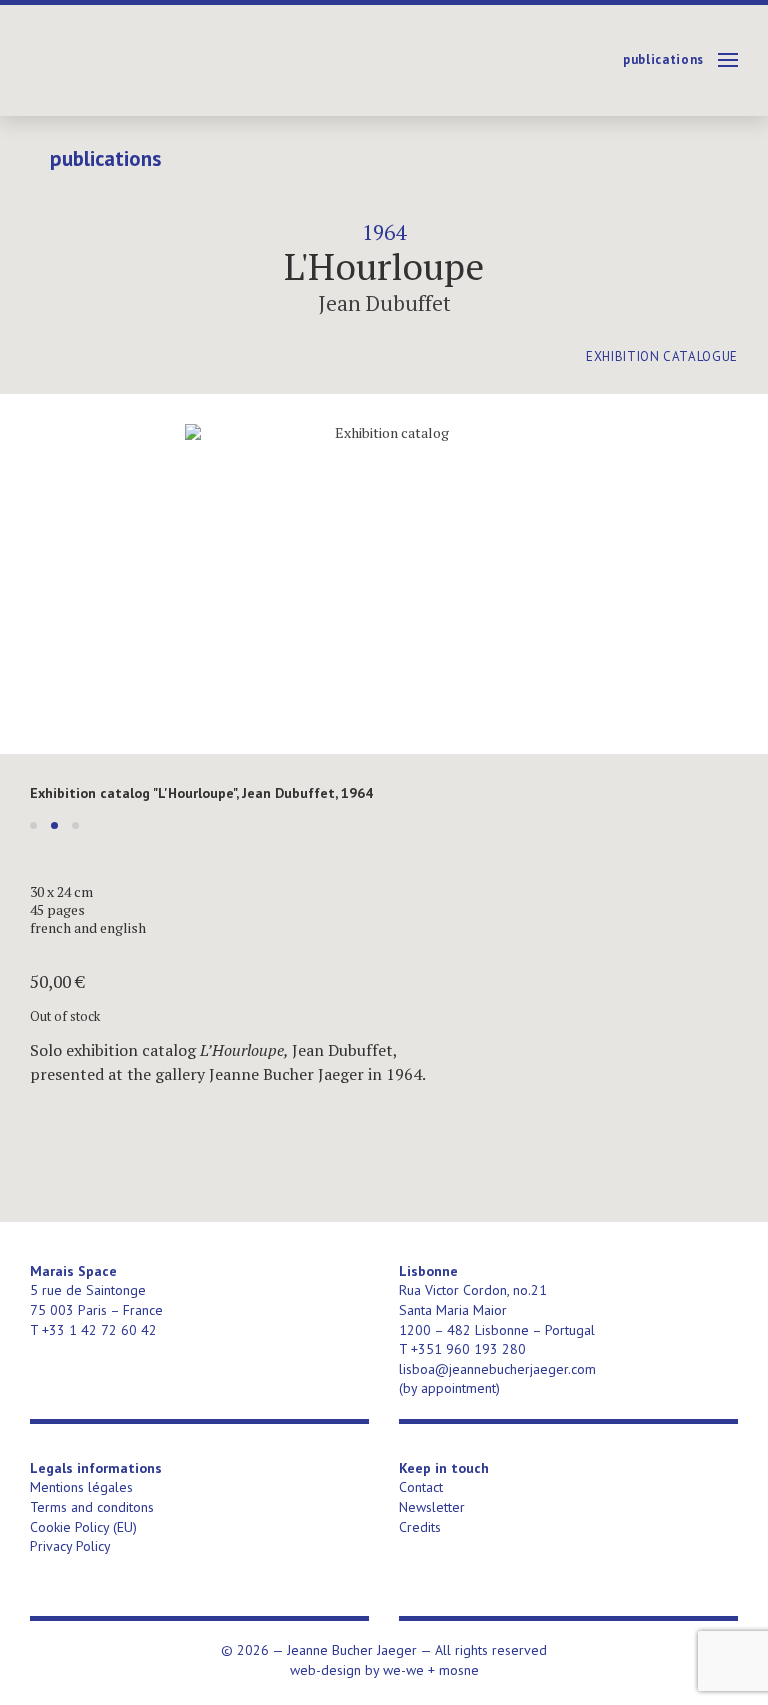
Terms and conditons (92, 1507)
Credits (420, 1527)
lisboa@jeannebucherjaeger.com (497, 1369)
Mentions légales (81, 1487)
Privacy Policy (70, 1546)
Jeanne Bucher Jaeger (183, 60)
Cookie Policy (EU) (83, 1527)
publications (663, 59)
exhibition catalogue (662, 356)
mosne (459, 1670)
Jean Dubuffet (384, 303)
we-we (403, 1670)
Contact (421, 1487)
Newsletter (432, 1507)
